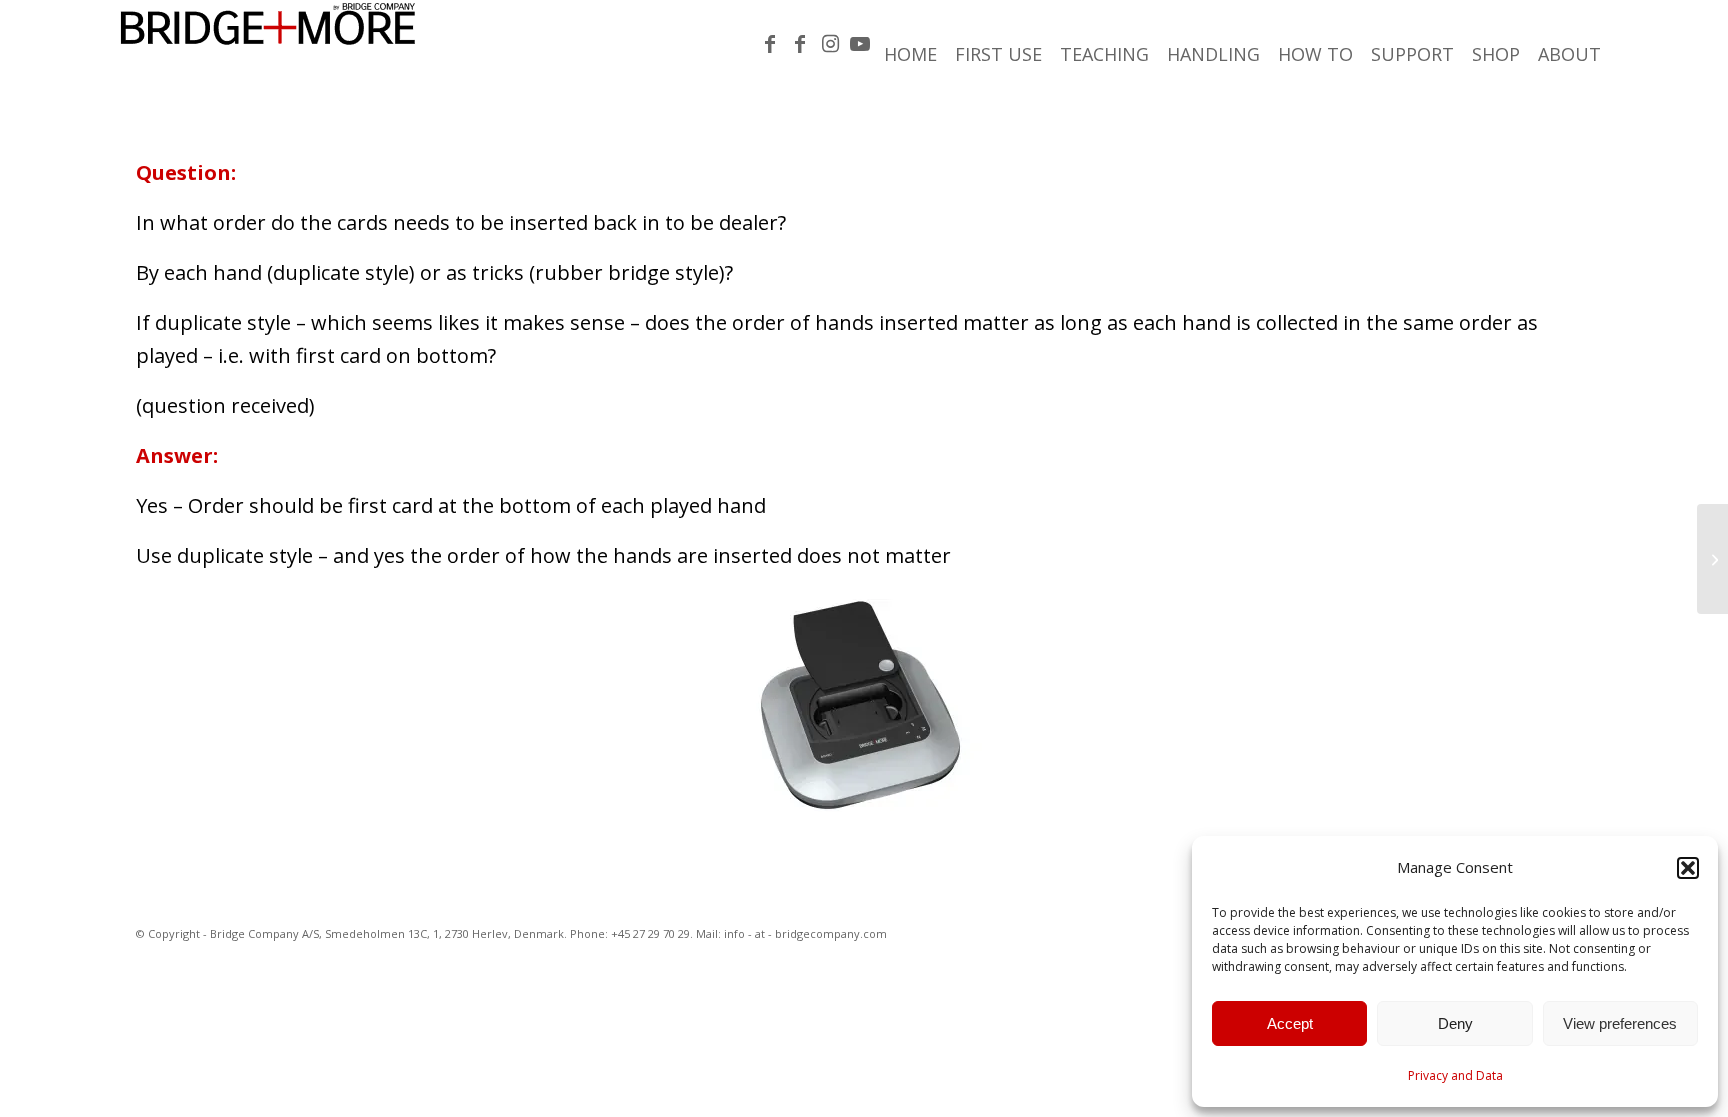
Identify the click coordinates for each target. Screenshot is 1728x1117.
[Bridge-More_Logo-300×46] (268, 45)
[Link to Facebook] (770, 44)
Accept (1290, 1023)
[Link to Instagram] (830, 44)
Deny (1455, 1023)
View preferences (1620, 1023)
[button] (1688, 868)
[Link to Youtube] (860, 44)
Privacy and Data (1455, 1075)
